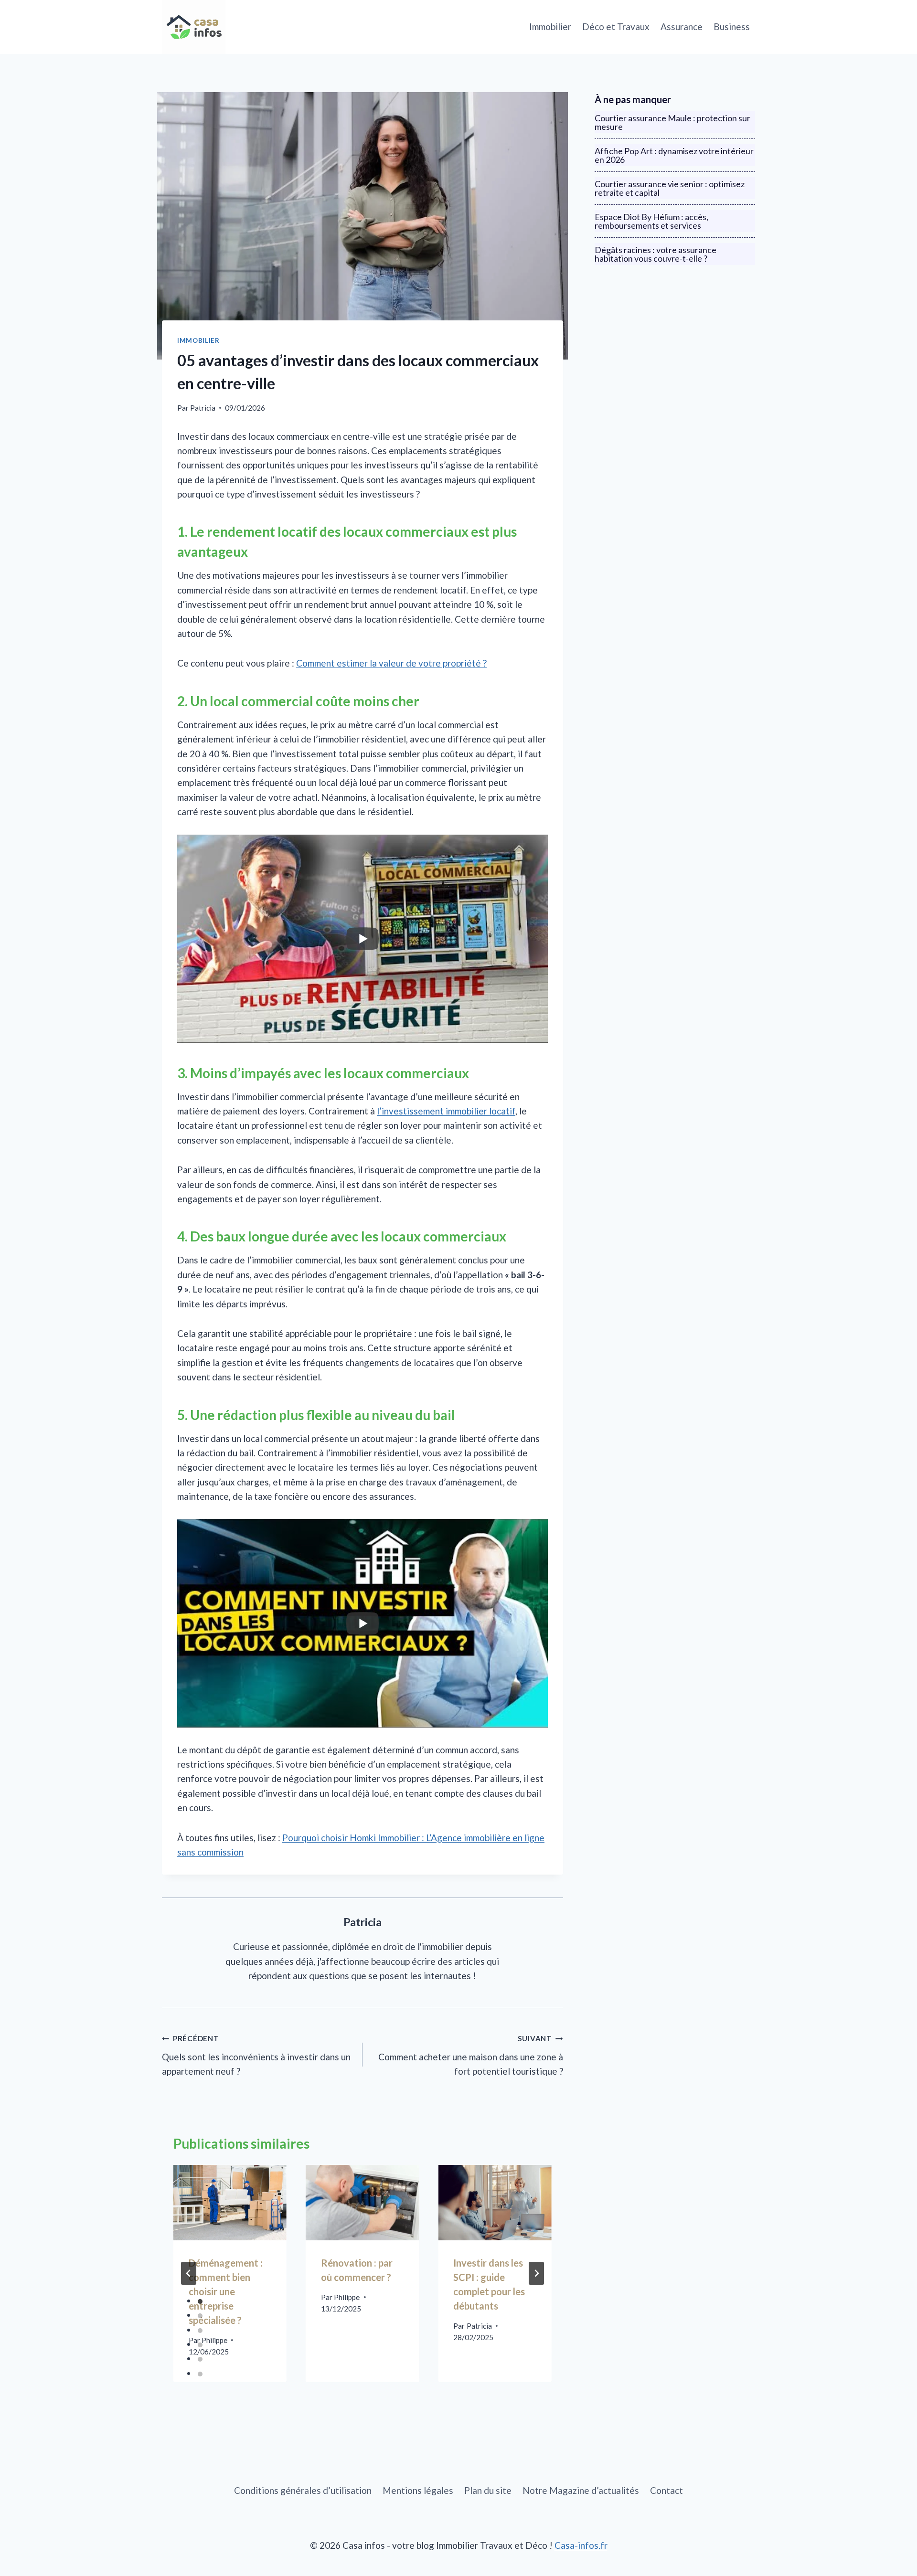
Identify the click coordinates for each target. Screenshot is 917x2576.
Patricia (203, 408)
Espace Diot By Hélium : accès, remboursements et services (651, 221)
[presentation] (230, 2203)
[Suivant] (536, 2273)
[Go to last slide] (189, 2273)
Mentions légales (418, 2490)
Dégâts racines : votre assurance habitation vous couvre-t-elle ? (656, 254)
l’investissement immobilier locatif (446, 1111)
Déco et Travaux (616, 27)
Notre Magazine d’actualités (581, 2490)
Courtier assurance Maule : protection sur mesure (672, 122)
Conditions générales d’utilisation (303, 2490)
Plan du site (488, 2490)
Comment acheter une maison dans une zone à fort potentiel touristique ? (471, 2055)
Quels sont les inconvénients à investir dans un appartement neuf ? (256, 2055)
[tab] (200, 2301)
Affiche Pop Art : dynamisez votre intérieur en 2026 (674, 155)
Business (732, 27)
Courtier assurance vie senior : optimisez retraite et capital (670, 188)
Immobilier (550, 27)
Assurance (682, 27)
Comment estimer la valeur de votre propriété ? (391, 663)
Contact (666, 2490)
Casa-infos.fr (581, 2545)
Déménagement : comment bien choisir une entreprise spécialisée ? (226, 2291)
